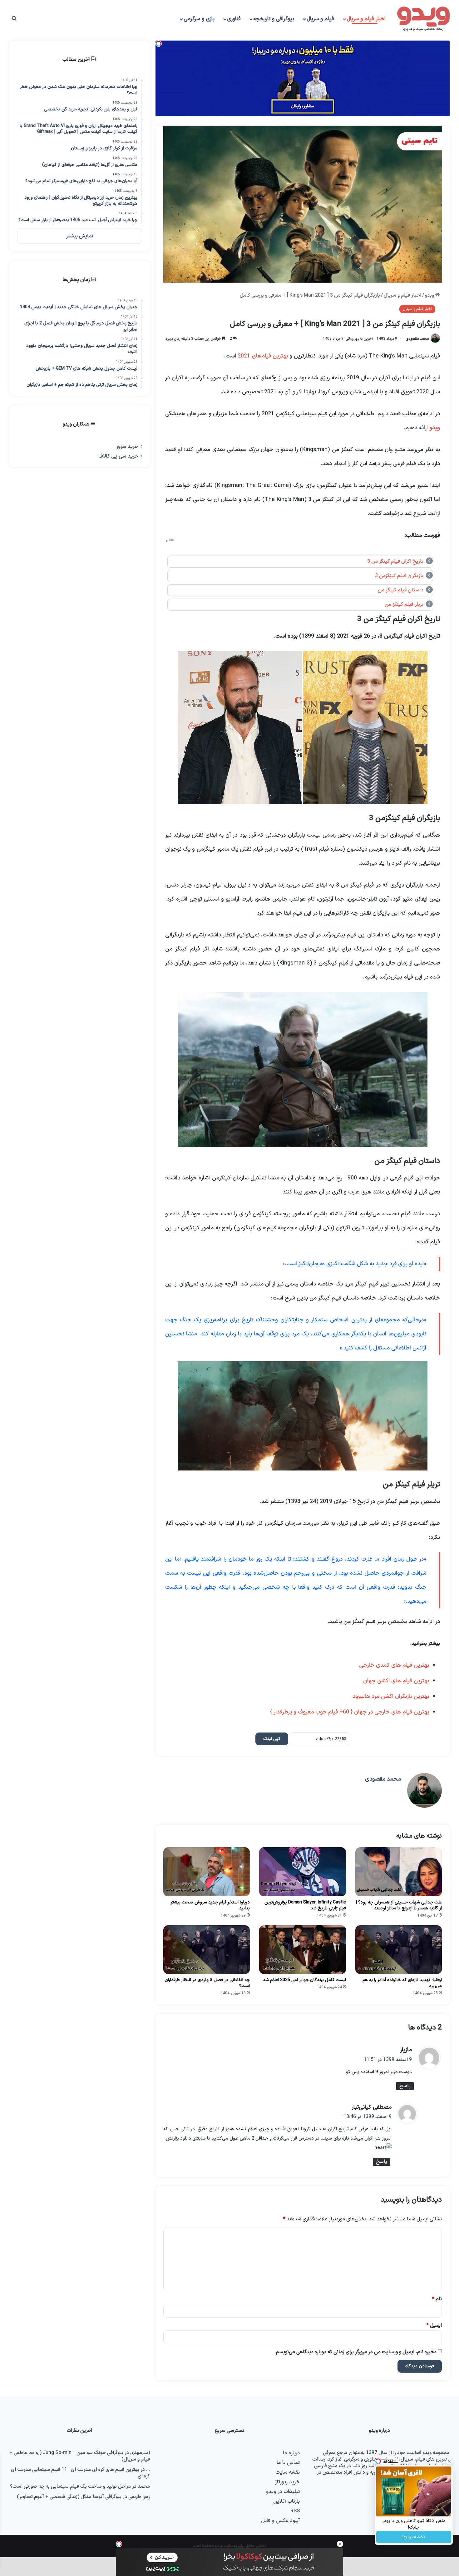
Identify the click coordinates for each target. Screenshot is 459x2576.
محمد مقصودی (417, 339)
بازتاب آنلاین (286, 2501)
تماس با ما (288, 2463)
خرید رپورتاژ (287, 2482)
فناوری (234, 19)
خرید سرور (127, 447)
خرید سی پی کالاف (118, 456)
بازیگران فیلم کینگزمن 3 (399, 576)
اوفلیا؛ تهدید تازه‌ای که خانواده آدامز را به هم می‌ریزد (402, 1983)
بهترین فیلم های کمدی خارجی (394, 1665)
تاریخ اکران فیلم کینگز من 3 (395, 561)
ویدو (430, 295)
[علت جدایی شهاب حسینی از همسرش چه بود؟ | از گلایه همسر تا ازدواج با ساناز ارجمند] (399, 1872)
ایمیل (434, 2326)
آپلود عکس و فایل (280, 2521)
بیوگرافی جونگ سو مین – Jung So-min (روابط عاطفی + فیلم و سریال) (80, 2456)
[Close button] (340, 2544)
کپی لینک (272, 1739)
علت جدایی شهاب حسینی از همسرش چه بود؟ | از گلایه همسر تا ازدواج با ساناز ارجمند (399, 1905)
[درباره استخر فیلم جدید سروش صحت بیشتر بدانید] (207, 1872)
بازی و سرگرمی (199, 19)
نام (437, 2299)
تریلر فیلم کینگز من (404, 605)
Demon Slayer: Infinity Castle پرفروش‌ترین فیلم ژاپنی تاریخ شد (305, 1905)
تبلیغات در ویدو (283, 2492)
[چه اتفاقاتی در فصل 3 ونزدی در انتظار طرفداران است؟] (207, 1950)
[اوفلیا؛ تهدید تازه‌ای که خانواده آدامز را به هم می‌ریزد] (399, 1950)
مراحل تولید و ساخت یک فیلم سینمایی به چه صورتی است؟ (70, 2486)
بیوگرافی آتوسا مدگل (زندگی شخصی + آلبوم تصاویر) (69, 2497)
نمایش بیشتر (79, 236)
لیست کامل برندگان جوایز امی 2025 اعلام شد (304, 1980)
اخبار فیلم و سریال (366, 19)
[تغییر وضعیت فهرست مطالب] (170, 541)
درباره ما (291, 2453)
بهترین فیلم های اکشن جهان (396, 1681)
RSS (295, 2511)
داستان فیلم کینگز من (401, 590)
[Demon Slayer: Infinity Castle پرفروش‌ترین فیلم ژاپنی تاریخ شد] (302, 1872)
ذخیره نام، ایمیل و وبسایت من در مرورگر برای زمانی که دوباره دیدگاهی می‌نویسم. (356, 2352)
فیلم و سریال (320, 19)
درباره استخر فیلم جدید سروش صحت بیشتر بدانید (210, 1905)
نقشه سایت (288, 2472)
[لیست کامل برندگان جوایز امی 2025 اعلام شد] (302, 1950)
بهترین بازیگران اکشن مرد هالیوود (391, 1696)
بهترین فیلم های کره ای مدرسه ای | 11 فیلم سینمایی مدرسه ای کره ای (80, 2473)
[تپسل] (119, 2544)
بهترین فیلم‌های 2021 (263, 356)
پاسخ (405, 2086)
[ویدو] (423, 19)
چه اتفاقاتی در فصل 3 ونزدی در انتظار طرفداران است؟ (207, 1983)
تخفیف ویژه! (414, 2537)
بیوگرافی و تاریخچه (274, 19)
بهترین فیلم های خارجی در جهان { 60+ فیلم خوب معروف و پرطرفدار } (349, 1712)
